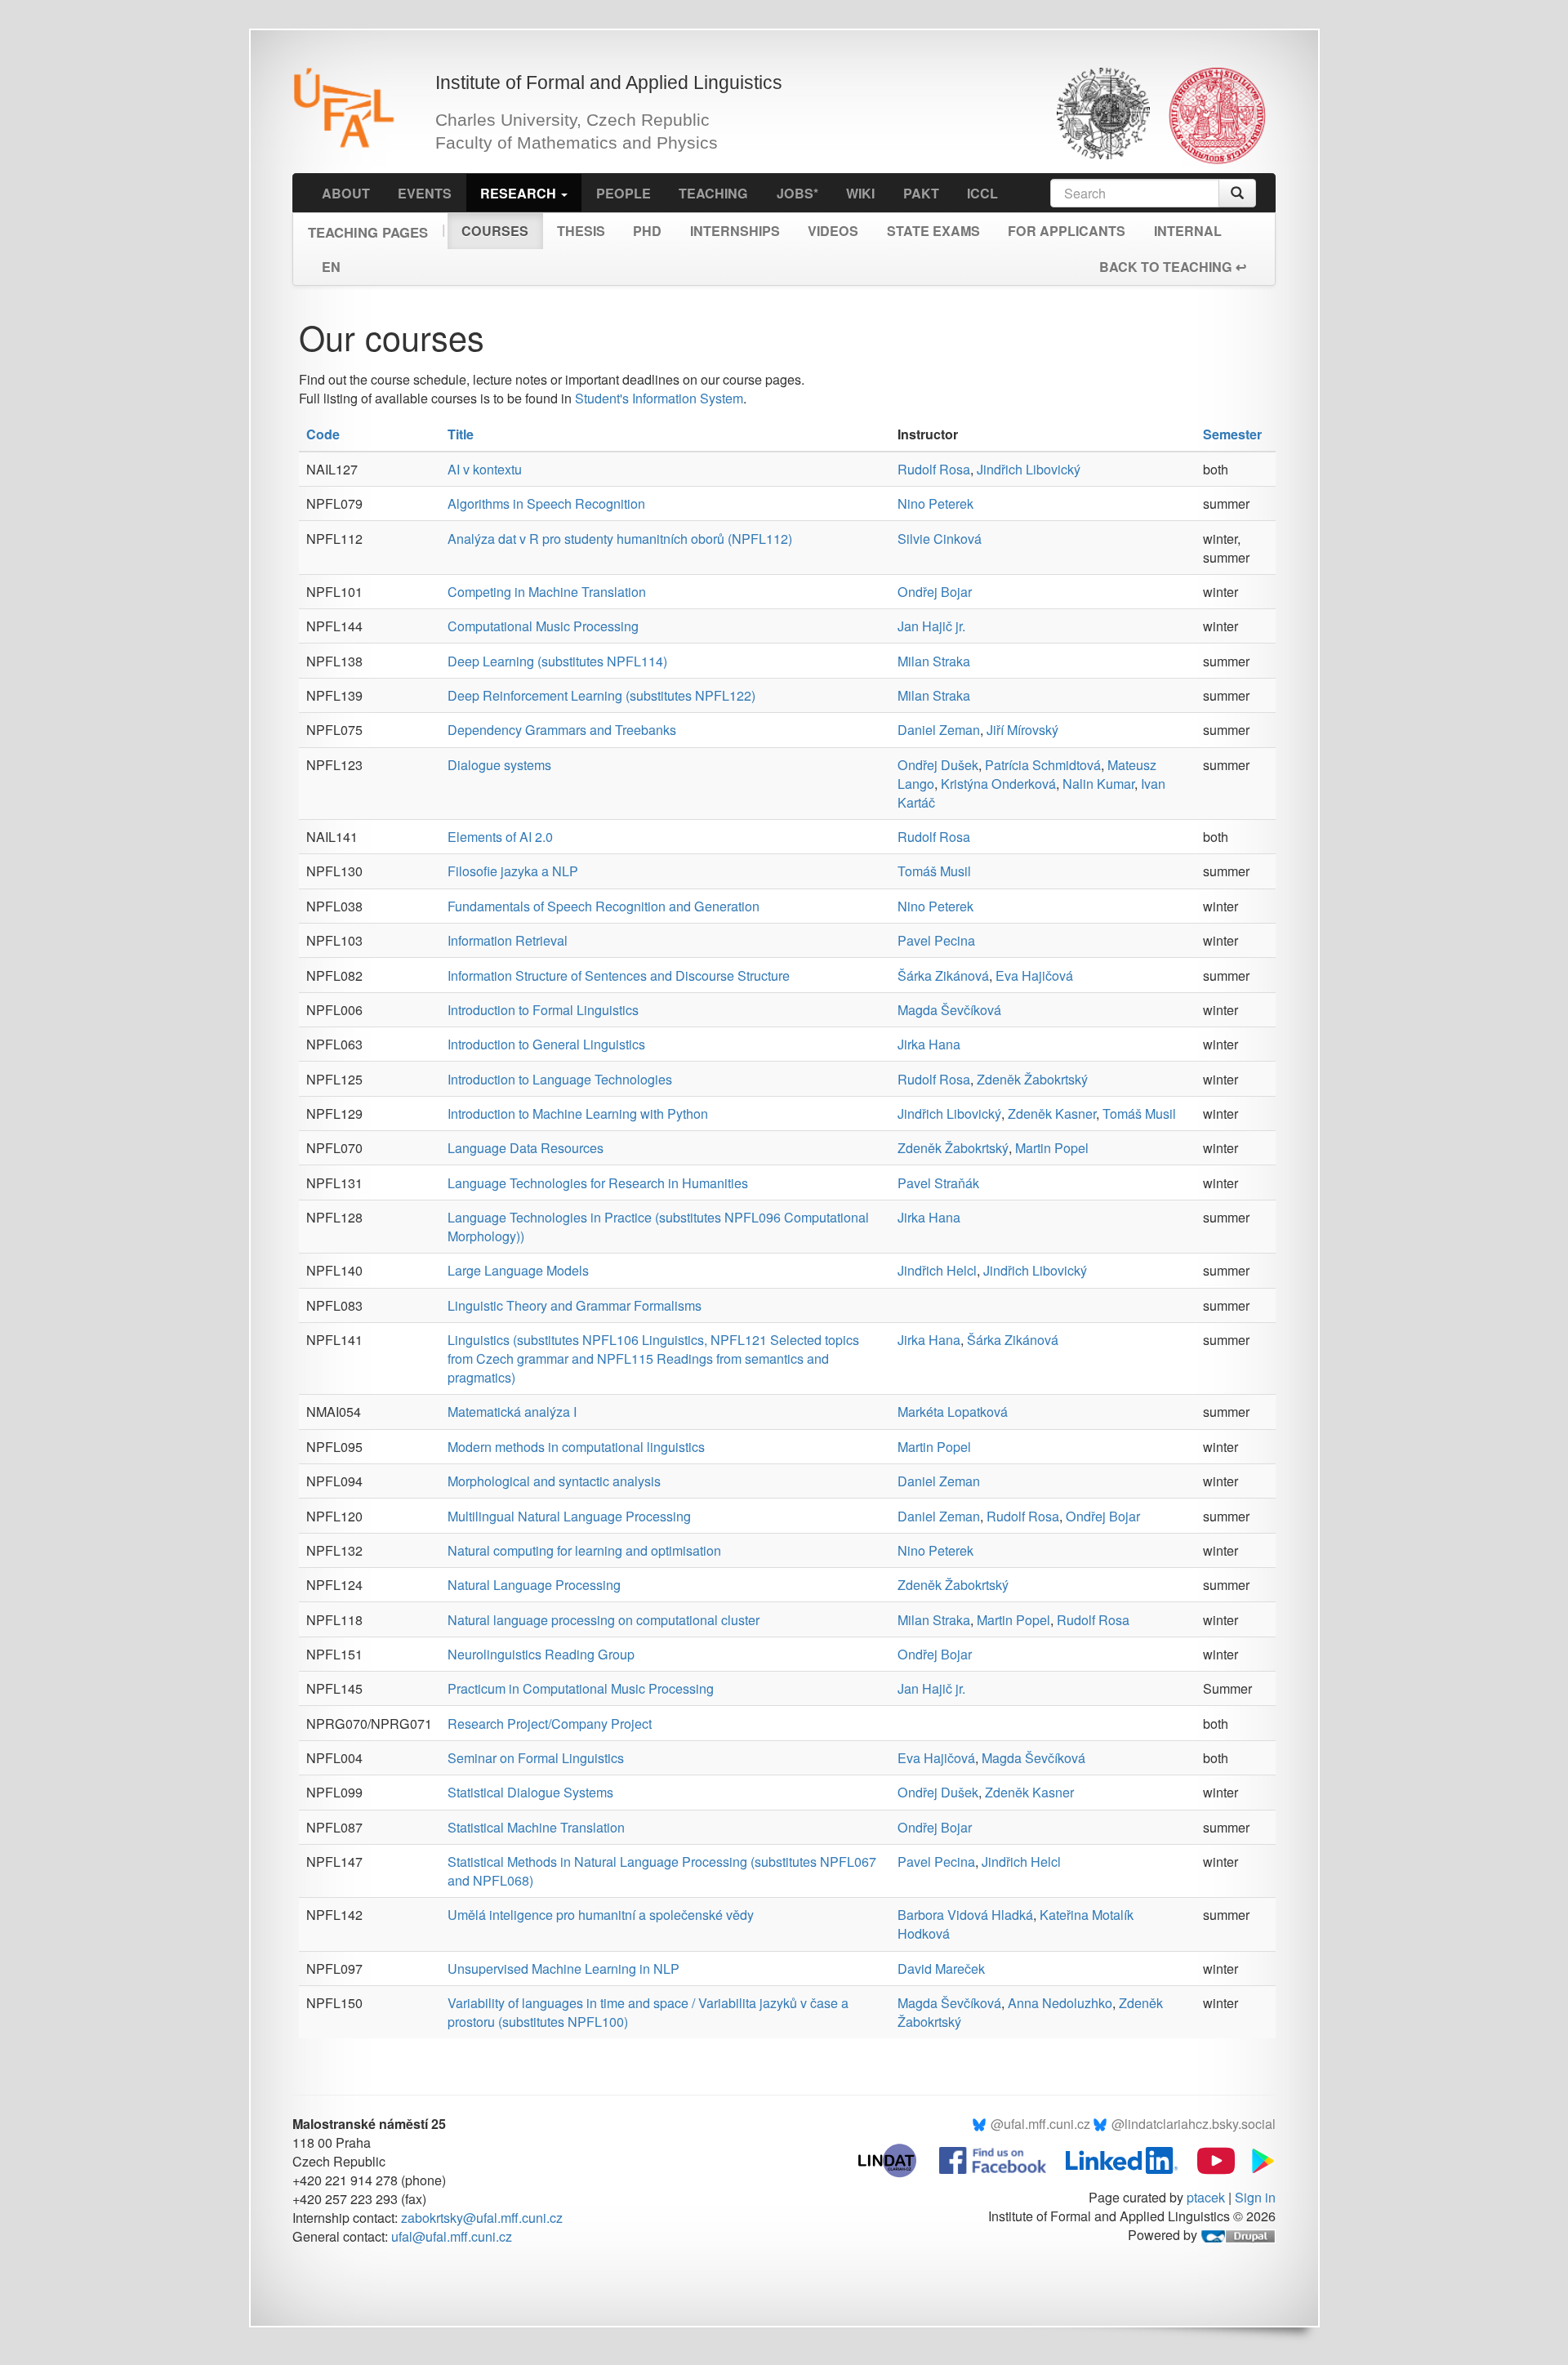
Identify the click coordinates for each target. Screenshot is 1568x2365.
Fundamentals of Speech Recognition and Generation (604, 906)
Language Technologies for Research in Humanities (598, 1183)
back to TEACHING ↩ (1173, 267)
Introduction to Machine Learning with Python (578, 1113)
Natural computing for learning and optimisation (584, 1550)
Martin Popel (1052, 1148)
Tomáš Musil (934, 871)
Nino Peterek (935, 503)
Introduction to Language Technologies (560, 1079)
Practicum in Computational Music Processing (581, 1688)
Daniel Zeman (939, 730)
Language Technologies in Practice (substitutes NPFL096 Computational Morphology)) (658, 1227)
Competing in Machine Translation (547, 592)
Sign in (1255, 2197)
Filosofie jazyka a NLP (513, 871)
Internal (1188, 231)
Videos (833, 231)
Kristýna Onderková (998, 784)
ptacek (1206, 2197)
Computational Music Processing (543, 626)
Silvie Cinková (940, 539)
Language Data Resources (526, 1148)
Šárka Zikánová (943, 975)
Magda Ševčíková (949, 1010)
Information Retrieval (508, 940)
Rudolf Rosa (934, 469)
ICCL (982, 193)
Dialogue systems (499, 765)
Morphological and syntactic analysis (554, 1481)
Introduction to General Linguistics (546, 1044)
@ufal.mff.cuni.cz (1040, 2124)
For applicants (1067, 231)
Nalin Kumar (1098, 784)
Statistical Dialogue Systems (530, 1792)
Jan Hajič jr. (931, 626)
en (331, 267)
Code (323, 434)
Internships (735, 231)
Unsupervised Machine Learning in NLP (563, 1969)
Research (520, 193)
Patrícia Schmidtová (1043, 765)
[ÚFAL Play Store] (1257, 2159)
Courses (495, 231)
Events (425, 193)
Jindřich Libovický (1029, 469)
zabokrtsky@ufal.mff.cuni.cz (482, 2218)
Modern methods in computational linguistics (576, 1447)
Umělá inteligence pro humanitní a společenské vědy (601, 1915)
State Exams (933, 231)
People (624, 193)
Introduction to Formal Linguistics (543, 1010)
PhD (647, 231)
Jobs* (797, 193)
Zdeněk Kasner (1052, 1113)
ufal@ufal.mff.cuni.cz (452, 2236)
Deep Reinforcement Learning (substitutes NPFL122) (601, 695)
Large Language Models (518, 1270)
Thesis (581, 231)
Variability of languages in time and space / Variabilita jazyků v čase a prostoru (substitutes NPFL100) (648, 2012)
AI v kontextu (485, 469)
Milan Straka (934, 661)
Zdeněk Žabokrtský (1032, 1079)
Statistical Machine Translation (536, 1827)
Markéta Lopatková (953, 1412)
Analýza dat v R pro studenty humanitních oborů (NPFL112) (620, 539)
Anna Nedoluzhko (1060, 2003)
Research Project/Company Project (550, 1724)
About (346, 193)
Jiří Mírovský (1022, 730)
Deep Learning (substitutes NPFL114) (557, 661)
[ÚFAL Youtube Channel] (1208, 2159)
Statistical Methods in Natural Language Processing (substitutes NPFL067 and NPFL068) (662, 1871)
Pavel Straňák (938, 1183)
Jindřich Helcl (937, 1270)
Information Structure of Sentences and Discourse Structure (619, 975)
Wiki (860, 193)
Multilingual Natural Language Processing (569, 1516)
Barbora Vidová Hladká (965, 1915)
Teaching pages (368, 227)
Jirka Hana (929, 1044)
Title (461, 434)
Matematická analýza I (512, 1412)
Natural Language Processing (534, 1585)
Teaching (713, 193)
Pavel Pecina (936, 940)
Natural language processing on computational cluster (604, 1620)
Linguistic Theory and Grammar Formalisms (575, 1305)
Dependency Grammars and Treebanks (562, 730)
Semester (1232, 434)
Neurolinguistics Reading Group (541, 1654)
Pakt (921, 193)
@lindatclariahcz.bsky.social (1194, 2124)
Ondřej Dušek (938, 765)
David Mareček (941, 1969)
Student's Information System (659, 398)
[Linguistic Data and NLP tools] (895, 2159)
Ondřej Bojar (935, 592)
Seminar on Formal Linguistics (536, 1758)
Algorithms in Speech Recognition (546, 503)
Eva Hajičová (1034, 975)
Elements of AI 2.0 (500, 837)
